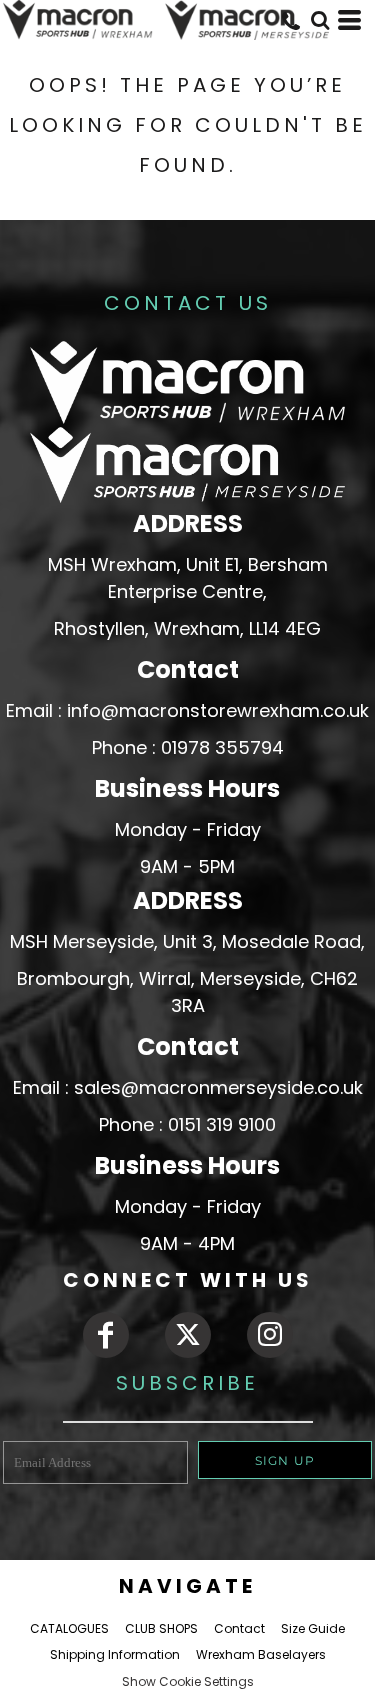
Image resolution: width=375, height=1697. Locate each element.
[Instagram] (270, 1335)
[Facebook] (106, 1335)
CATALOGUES (69, 1628)
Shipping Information (115, 1654)
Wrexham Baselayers (261, 1654)
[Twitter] (188, 1335)
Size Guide (313, 1628)
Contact (239, 1628)
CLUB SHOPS (161, 1628)
